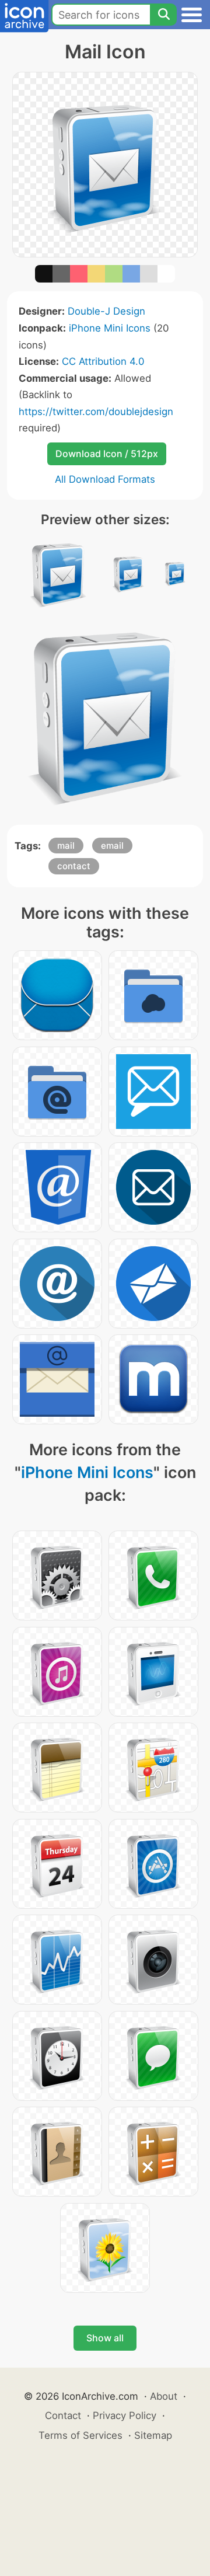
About (164, 2396)
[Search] (163, 15)
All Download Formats (105, 479)
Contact (63, 2415)
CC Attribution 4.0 (103, 361)
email (112, 846)
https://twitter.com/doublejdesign (96, 412)
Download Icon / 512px (107, 454)
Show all (105, 2338)
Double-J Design (106, 311)
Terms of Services (80, 2435)
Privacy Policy (125, 2415)
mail (66, 846)
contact (74, 866)
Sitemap (153, 2435)
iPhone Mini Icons (110, 328)
